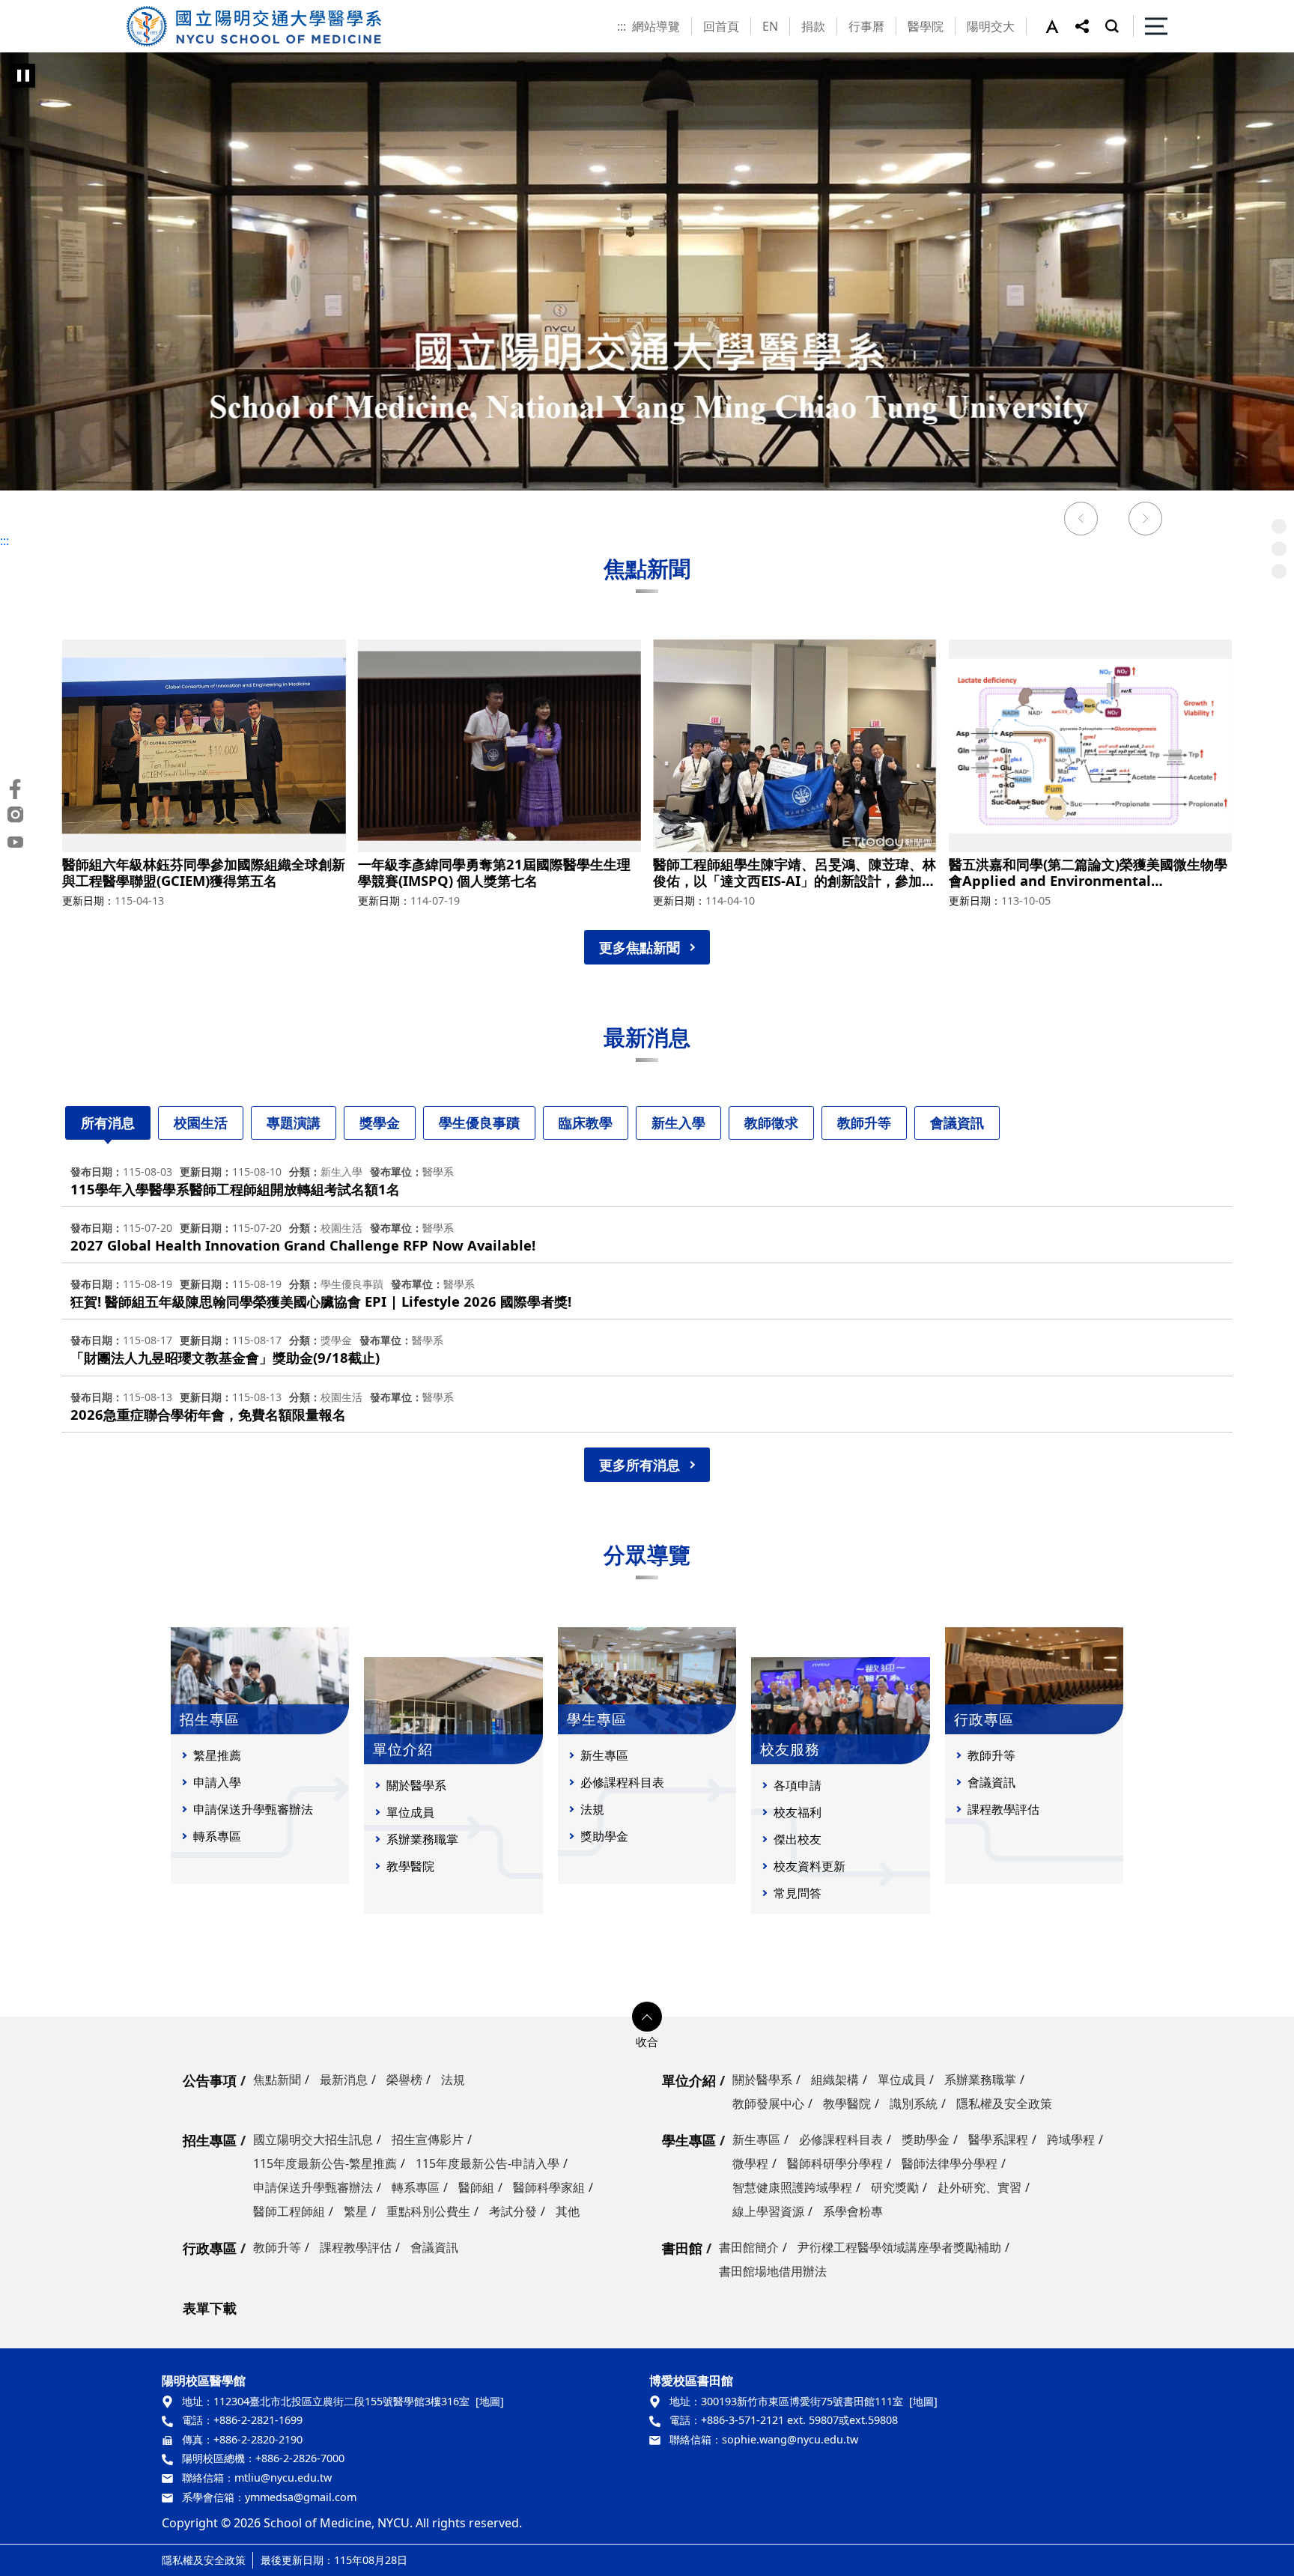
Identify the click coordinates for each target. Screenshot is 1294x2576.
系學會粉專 (853, 2211)
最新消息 (344, 2080)
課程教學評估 (1003, 1809)
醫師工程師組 (289, 2211)
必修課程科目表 (622, 1782)
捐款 (813, 26)
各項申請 (798, 1785)
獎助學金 (604, 1836)
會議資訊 (991, 1782)
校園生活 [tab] (201, 1123)
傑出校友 (798, 1839)
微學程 (750, 2163)
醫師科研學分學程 (835, 2163)
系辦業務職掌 (422, 1839)
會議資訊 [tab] (957, 1123)
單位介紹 (689, 2080)
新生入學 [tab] (678, 1123)
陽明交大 (991, 26)
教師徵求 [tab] (771, 1123)
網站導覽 (656, 26)
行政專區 (210, 2248)
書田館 (682, 2248)
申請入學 (217, 1782)
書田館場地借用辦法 (773, 2271)
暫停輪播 (23, 76)
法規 (592, 1809)
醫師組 (476, 2187)
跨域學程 (1071, 2139)
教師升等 (991, 1755)
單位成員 (410, 1812)
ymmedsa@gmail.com (301, 2497)
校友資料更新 (809, 1866)
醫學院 (926, 26)
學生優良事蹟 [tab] (479, 1123)
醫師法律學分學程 (950, 2163)
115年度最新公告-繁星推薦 (325, 2163)
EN (770, 26)
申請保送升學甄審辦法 (253, 1809)
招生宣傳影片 (428, 2139)
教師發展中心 (768, 2103)
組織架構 (835, 2080)
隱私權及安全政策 (1004, 2103)
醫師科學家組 (549, 2187)
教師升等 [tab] (864, 1123)
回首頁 (721, 26)
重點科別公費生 (428, 2211)
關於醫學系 (416, 1785)
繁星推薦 (217, 1755)
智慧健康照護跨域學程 (792, 2187)
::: (622, 26)
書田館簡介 (749, 2247)
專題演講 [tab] (294, 1123)
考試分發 (513, 2211)
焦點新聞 (277, 2080)
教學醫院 (410, 1866)
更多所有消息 (640, 1465)
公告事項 (210, 2080)
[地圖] (490, 2401)
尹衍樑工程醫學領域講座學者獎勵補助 (899, 2247)
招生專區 (210, 2140)
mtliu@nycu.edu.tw (283, 2478)
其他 (568, 2211)
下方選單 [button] (647, 2017)
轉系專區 (217, 1836)
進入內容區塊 (36, 9)
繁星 (356, 2211)
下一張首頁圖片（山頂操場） (1146, 520)
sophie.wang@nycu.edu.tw (790, 2439)
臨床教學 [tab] (586, 1123)
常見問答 (798, 1893)
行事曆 (866, 26)
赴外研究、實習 (979, 2187)
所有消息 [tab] (108, 1123)
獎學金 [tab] (380, 1123)
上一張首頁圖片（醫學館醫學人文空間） (1081, 520)
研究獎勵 (895, 2187)
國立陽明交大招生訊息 (313, 2139)
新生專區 (604, 1755)
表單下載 (210, 2308)
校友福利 (798, 1812)
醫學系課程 (998, 2139)
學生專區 (689, 2140)
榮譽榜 (404, 2080)
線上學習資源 (768, 2211)
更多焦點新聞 (640, 947)
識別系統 (914, 2103)
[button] (1060, 26)
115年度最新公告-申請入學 (487, 2163)
